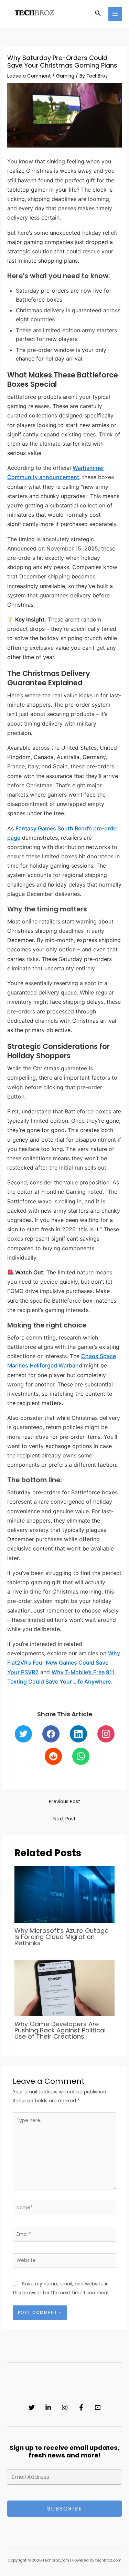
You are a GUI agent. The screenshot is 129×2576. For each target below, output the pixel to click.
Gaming (65, 76)
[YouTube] (98, 2407)
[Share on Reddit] (53, 1756)
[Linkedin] (48, 2407)
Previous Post (64, 1802)
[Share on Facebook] (51, 1734)
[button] (98, 14)
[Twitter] (32, 2407)
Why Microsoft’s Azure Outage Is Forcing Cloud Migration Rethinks (62, 1937)
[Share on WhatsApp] (81, 1756)
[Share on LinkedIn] (78, 1734)
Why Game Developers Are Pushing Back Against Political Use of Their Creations (60, 2030)
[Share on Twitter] (23, 1734)
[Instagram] (65, 2407)
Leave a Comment (29, 76)
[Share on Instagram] (106, 1734)
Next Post (64, 1819)
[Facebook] (81, 2407)
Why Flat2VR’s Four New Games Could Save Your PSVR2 (64, 1663)
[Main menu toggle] (115, 14)
